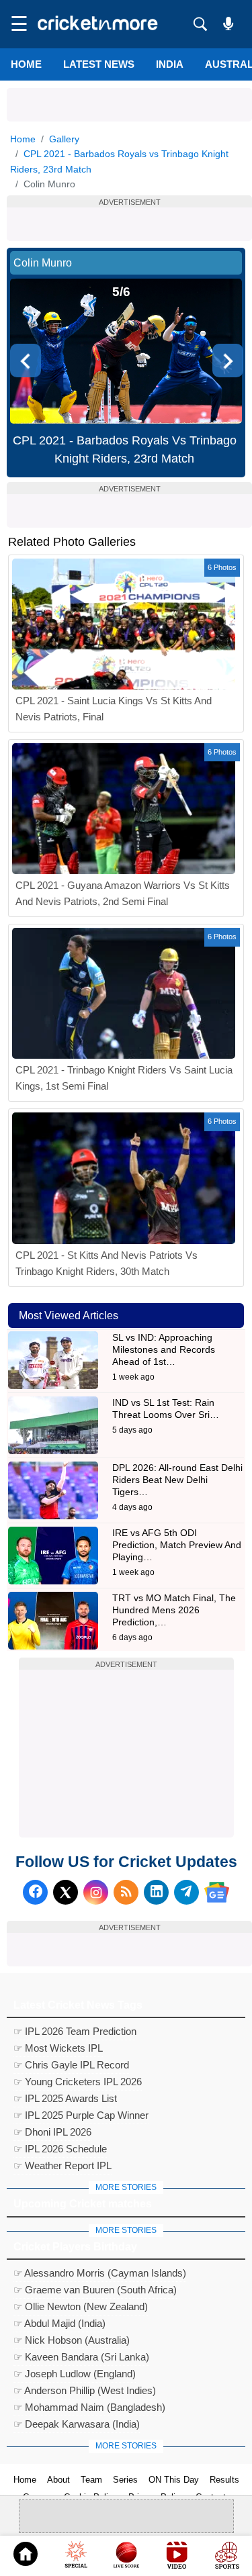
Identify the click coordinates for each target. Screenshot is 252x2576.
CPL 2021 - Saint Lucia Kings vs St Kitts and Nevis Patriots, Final (114, 709)
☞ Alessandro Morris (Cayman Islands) (100, 2273)
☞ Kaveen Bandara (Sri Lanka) (81, 2357)
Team (91, 2480)
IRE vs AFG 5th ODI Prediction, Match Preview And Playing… (177, 1545)
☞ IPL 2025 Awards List (65, 2098)
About (58, 2480)
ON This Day (174, 2480)
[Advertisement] (129, 105)
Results (224, 2480)
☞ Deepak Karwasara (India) (77, 2424)
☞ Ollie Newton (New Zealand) (81, 2306)
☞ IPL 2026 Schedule (60, 2149)
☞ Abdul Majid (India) (59, 2323)
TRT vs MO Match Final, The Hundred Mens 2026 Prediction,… (174, 1610)
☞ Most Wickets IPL (58, 2048)
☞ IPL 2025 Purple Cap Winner (81, 2115)
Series (125, 2480)
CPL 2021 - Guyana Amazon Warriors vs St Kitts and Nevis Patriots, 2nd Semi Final (123, 893)
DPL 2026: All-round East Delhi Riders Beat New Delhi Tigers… (177, 1480)
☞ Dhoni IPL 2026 (52, 2132)
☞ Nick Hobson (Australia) (72, 2340)
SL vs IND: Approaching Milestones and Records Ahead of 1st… (164, 1349)
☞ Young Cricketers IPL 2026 (78, 2082)
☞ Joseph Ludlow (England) (75, 2374)
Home (26, 64)
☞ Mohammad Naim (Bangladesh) (89, 2407)
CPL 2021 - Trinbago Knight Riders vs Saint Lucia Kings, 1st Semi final (124, 1078)
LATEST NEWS (99, 64)
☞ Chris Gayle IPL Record (71, 2065)
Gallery (64, 139)
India (170, 64)
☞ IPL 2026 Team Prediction (75, 2031)
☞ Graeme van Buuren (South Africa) (95, 2290)
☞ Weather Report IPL (62, 2165)
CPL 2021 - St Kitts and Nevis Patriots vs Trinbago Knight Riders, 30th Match (107, 1263)
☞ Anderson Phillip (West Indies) (85, 2390)
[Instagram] (96, 1892)
